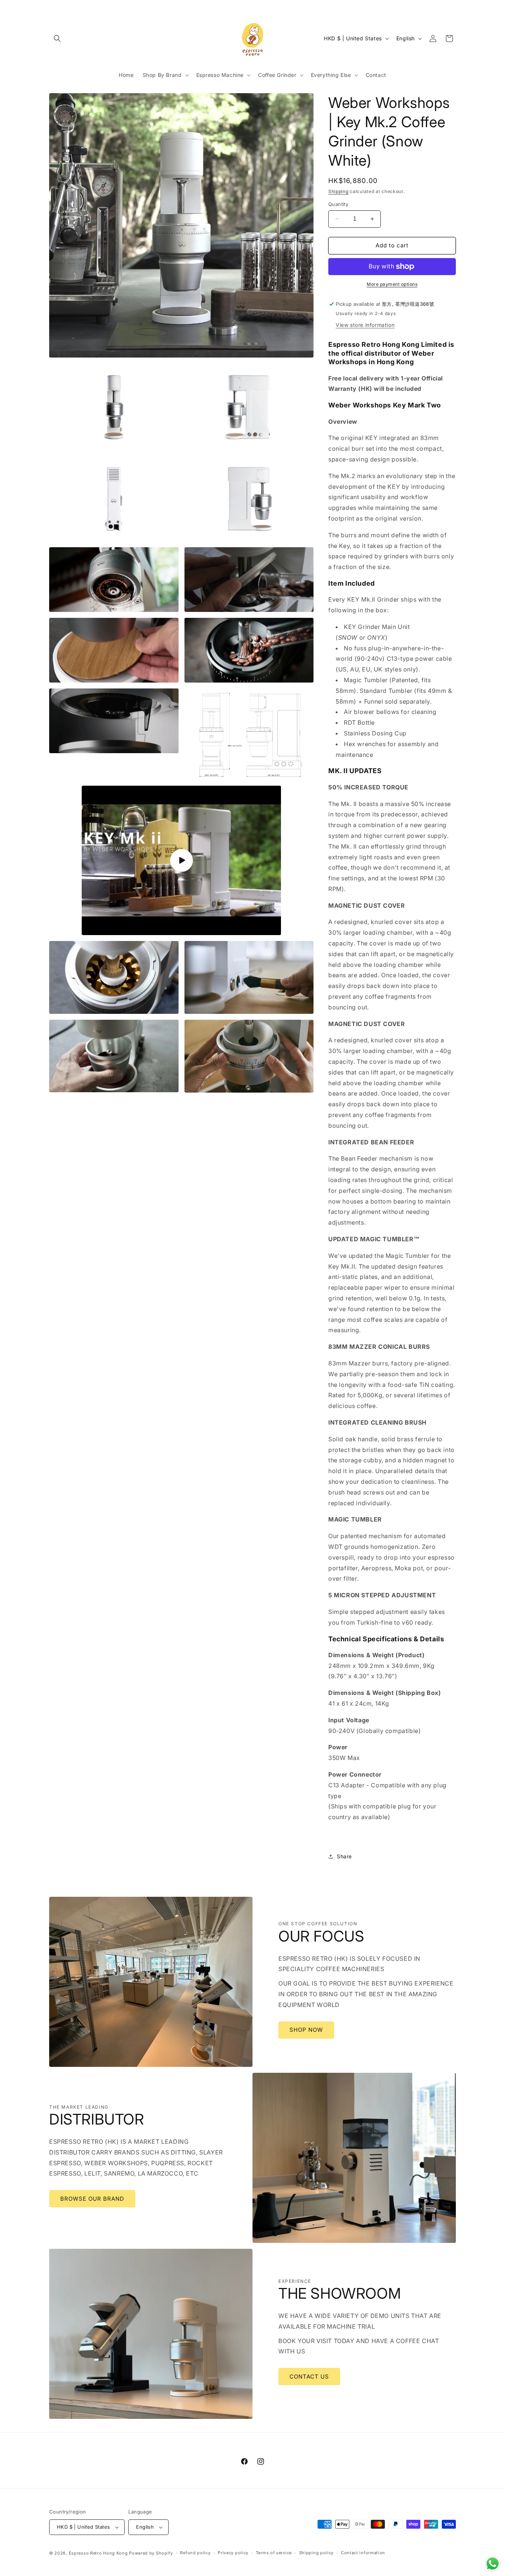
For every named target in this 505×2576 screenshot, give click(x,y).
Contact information (363, 2553)
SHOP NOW (306, 2030)
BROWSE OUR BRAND (92, 2199)
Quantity (338, 204)
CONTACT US (309, 2377)
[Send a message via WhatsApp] (493, 2564)
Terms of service (274, 2553)
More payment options (392, 284)
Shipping (338, 191)
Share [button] (344, 1856)
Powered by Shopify (151, 2553)
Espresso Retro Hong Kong (98, 2553)
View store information (365, 325)
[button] (57, 38)
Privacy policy (233, 2553)
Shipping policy (316, 2553)
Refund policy (195, 2553)
